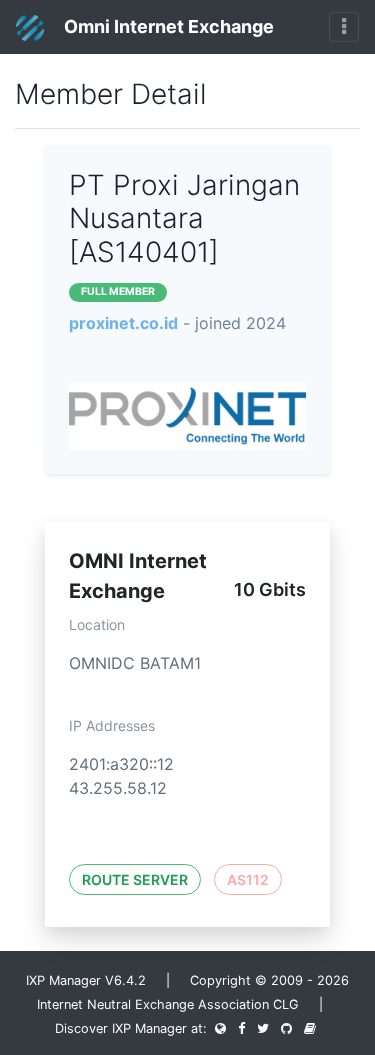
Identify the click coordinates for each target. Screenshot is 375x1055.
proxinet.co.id (123, 323)
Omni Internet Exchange (167, 26)
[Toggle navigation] (344, 27)
